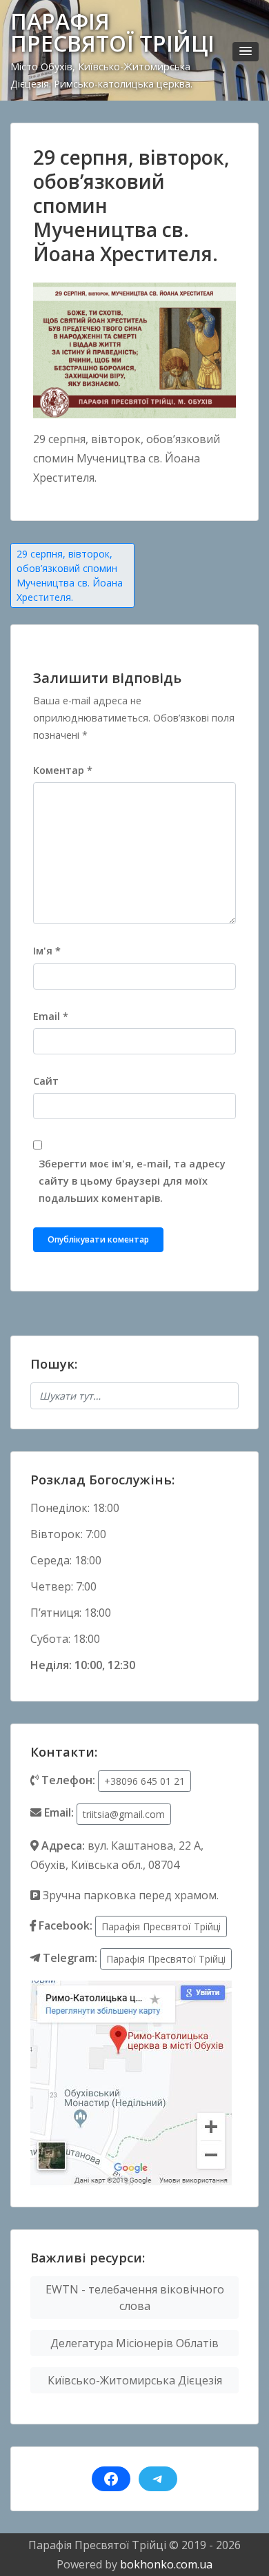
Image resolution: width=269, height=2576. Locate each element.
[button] (246, 52)
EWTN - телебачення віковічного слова (135, 2298)
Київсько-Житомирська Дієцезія (135, 2380)
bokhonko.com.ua (166, 2564)
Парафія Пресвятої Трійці (161, 1926)
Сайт (46, 1081)
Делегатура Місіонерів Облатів (134, 2343)
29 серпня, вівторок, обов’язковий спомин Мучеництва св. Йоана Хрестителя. (70, 575)
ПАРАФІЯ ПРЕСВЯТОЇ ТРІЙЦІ (112, 32)
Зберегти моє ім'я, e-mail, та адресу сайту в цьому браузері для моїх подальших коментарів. (132, 1181)
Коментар (63, 770)
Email (51, 1016)
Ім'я (47, 951)
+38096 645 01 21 (145, 1781)
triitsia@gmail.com (124, 1814)
